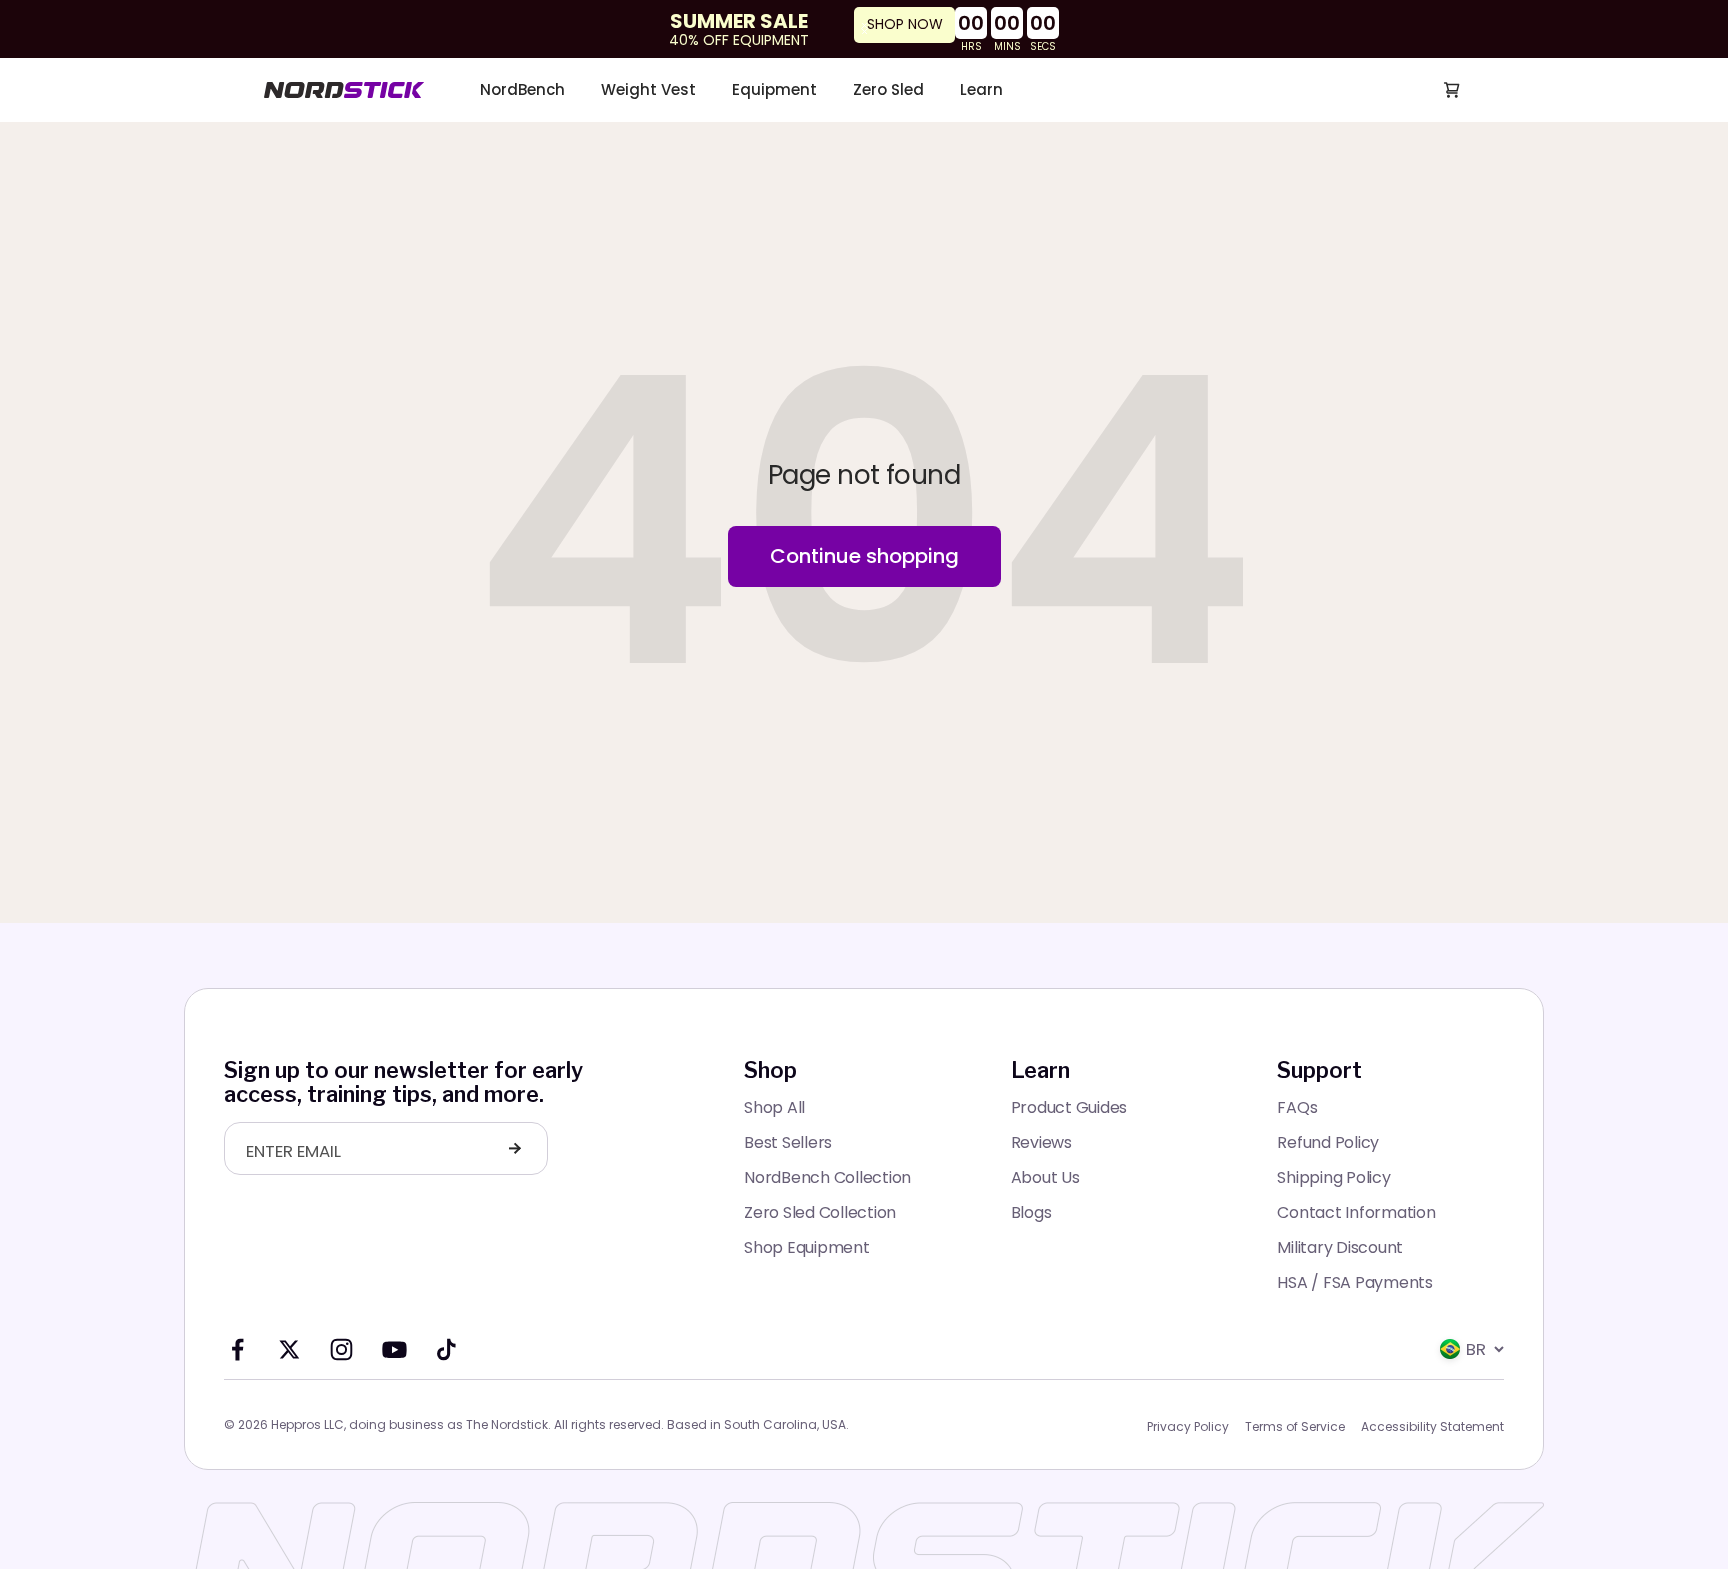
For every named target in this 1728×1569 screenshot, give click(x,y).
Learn (981, 90)
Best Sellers (788, 1142)
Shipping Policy (1333, 1177)
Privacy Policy (1188, 1426)
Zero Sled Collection (820, 1212)
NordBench (522, 90)
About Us (1045, 1177)
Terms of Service (1295, 1426)
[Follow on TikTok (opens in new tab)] (446, 1349)
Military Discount (1340, 1247)
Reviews (1041, 1142)
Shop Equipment (807, 1247)
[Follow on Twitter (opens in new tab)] (289, 1349)
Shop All (774, 1107)
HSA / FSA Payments (1355, 1282)
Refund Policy (1328, 1142)
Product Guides (1069, 1107)
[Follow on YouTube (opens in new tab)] (394, 1349)
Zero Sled (888, 90)
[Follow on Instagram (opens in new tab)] (341, 1349)
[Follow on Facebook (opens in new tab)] (237, 1349)
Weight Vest (648, 90)
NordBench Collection (827, 1177)
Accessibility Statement (1432, 1426)
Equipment (774, 90)
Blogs (1031, 1212)
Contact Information (1356, 1212)
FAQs (1297, 1107)
